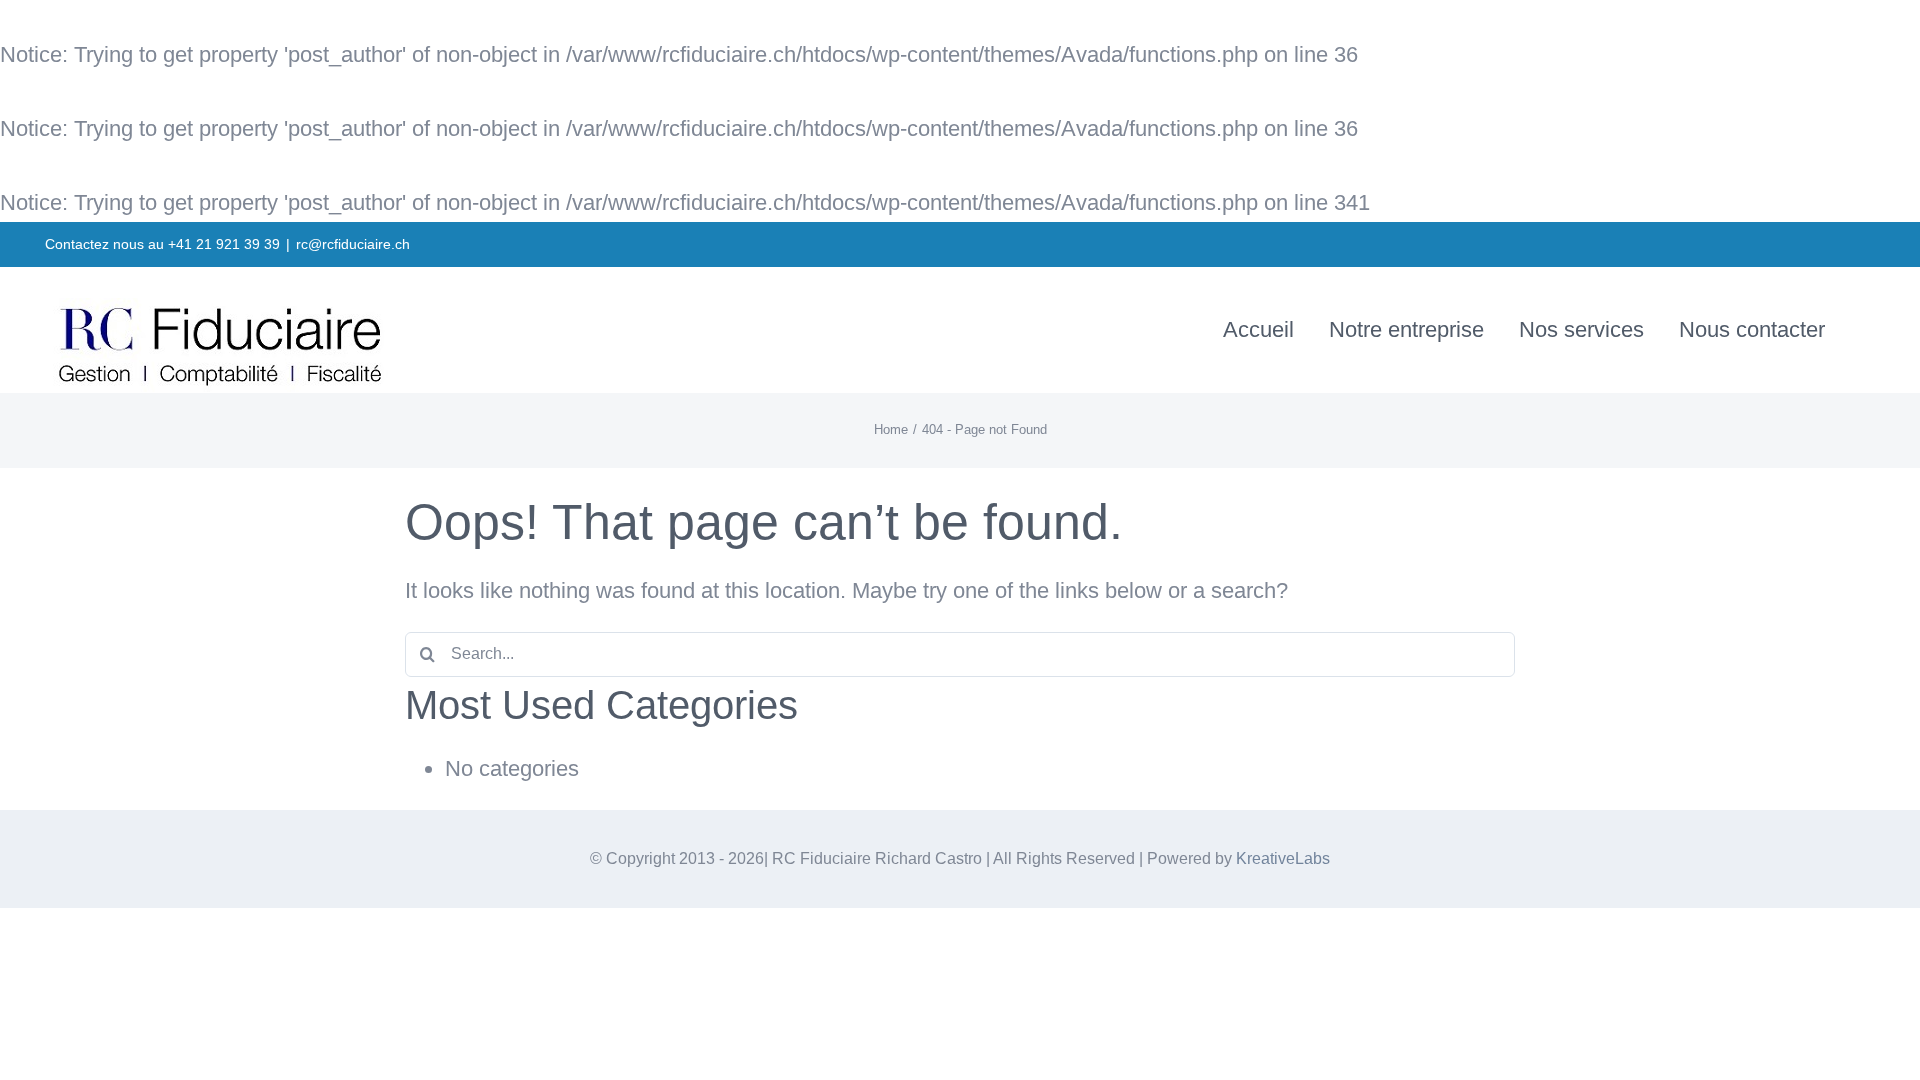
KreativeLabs (1283, 858)
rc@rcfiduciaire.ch (353, 244)
